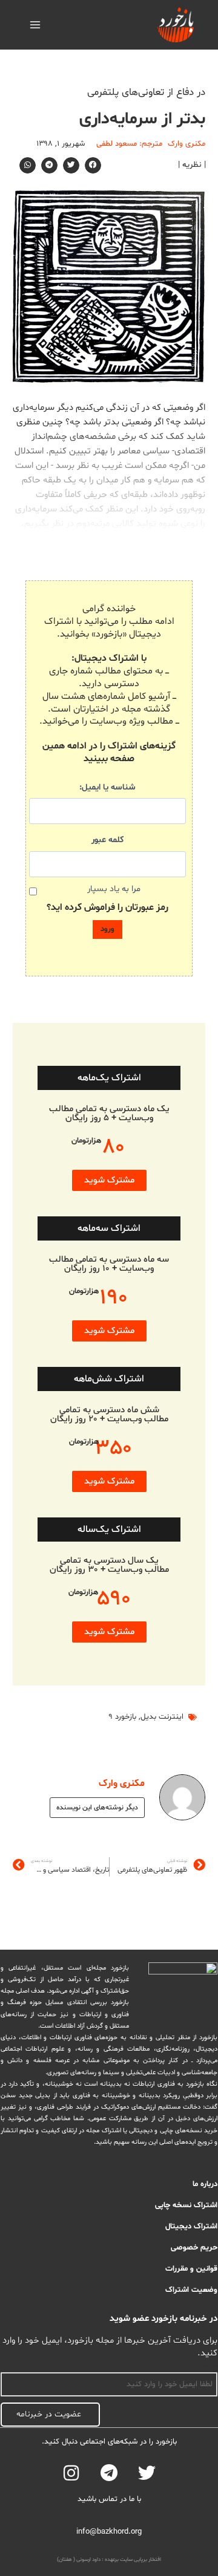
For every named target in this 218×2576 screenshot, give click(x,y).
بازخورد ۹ (122, 1717)
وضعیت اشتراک (191, 2290)
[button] (93, 165)
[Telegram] (109, 2473)
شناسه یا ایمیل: (107, 787)
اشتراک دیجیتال (191, 2227)
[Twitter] (147, 2473)
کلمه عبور (107, 840)
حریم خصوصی (194, 2248)
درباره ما (205, 2184)
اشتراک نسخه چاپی (186, 2205)
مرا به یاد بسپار (114, 889)
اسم (211, 2366)
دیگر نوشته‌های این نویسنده (97, 1808)
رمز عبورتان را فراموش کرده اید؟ (107, 907)
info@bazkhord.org (109, 2532)
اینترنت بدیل (162, 1717)
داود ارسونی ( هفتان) (79, 2560)
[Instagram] (71, 2473)
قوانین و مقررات (191, 2269)
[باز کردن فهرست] (35, 24)
